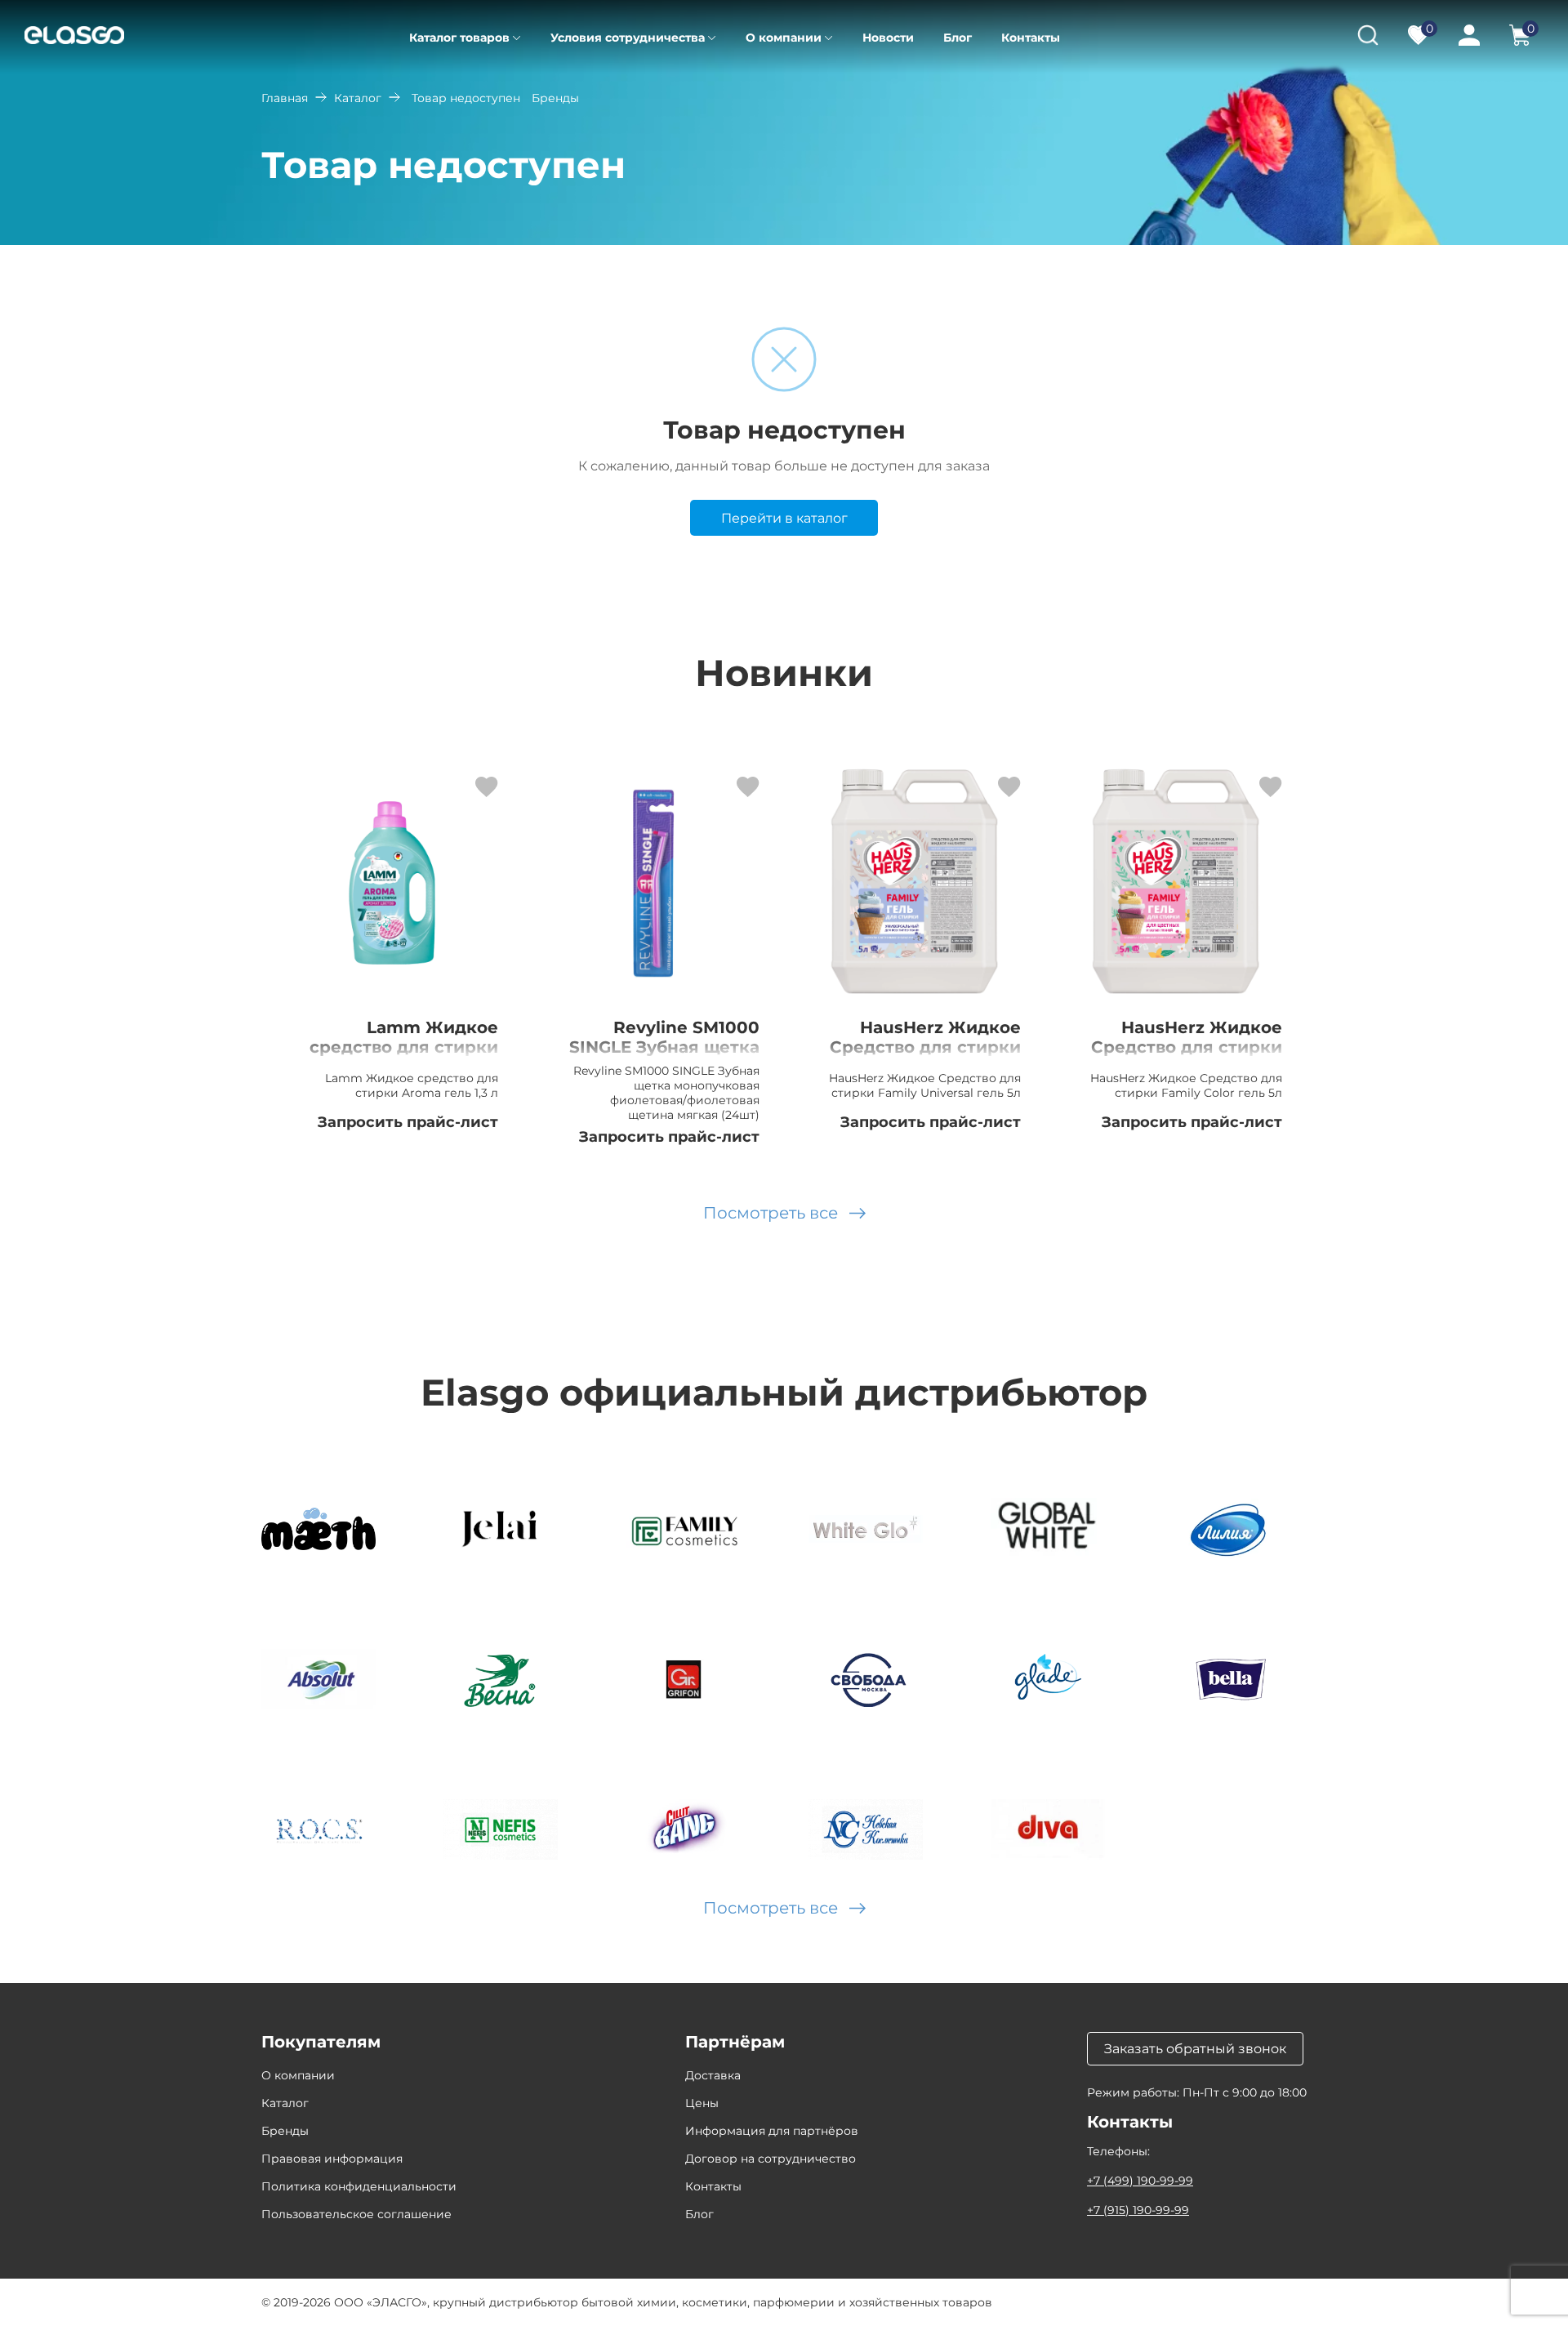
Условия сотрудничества (628, 38)
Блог (958, 38)
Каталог (358, 98)
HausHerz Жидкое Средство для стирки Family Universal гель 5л (925, 1057)
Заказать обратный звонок (1195, 2049)
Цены (702, 2103)
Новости (888, 38)
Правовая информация (332, 2159)
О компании (784, 38)
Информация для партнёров (772, 2131)
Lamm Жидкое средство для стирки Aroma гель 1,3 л (404, 1047)
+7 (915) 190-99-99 (1138, 2210)
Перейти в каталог (784, 518)
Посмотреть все (771, 1213)
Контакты (1031, 38)
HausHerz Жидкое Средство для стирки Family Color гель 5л (1187, 1047)
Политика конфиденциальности (359, 2186)
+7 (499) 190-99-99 (1140, 2181)
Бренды (285, 2131)
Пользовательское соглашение (356, 2214)
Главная (285, 98)
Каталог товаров (459, 38)
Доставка (713, 2075)
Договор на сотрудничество (771, 2159)
